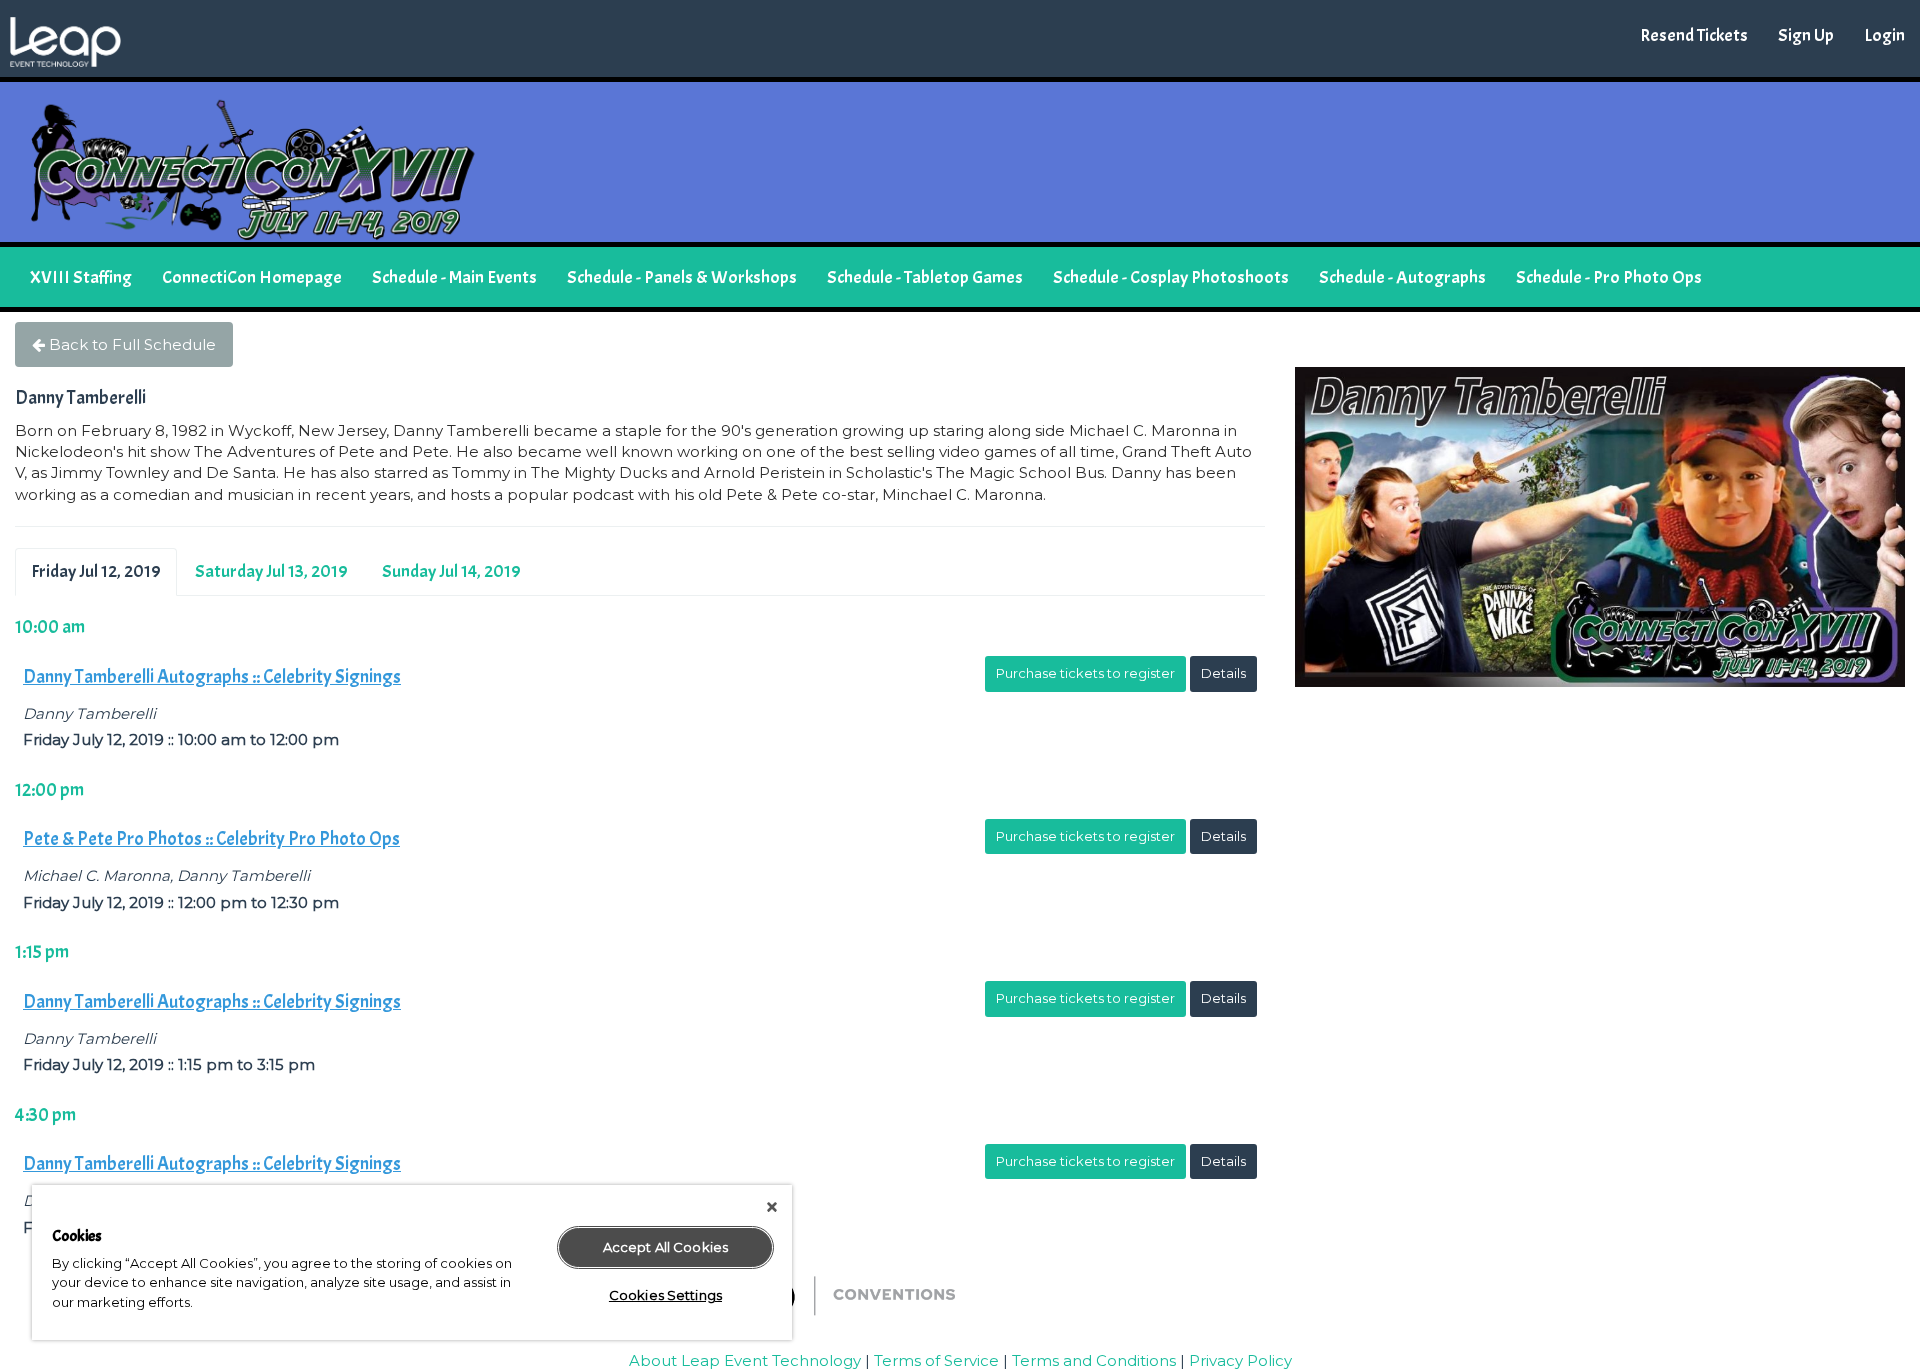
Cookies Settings (665, 1295)
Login (1884, 35)
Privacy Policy (1240, 1360)
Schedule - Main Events (454, 277)
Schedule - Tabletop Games (925, 277)
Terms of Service (936, 1360)
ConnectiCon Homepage (252, 277)
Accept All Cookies (665, 1247)
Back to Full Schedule (130, 344)
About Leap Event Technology (745, 1360)
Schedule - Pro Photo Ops (1609, 277)
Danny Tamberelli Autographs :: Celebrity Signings (212, 677)
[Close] (772, 1207)
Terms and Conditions (1094, 1360)
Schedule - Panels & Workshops (682, 277)
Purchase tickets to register (1085, 673)
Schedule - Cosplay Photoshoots (1171, 277)
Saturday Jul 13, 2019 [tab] (271, 571)
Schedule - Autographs (1402, 277)
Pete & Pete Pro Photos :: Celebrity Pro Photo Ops (211, 839)
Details (1223, 673)
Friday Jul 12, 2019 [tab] (96, 571)
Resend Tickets (1694, 35)
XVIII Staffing (81, 277)
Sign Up (1806, 35)
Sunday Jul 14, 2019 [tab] (451, 571)
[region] (412, 1262)
